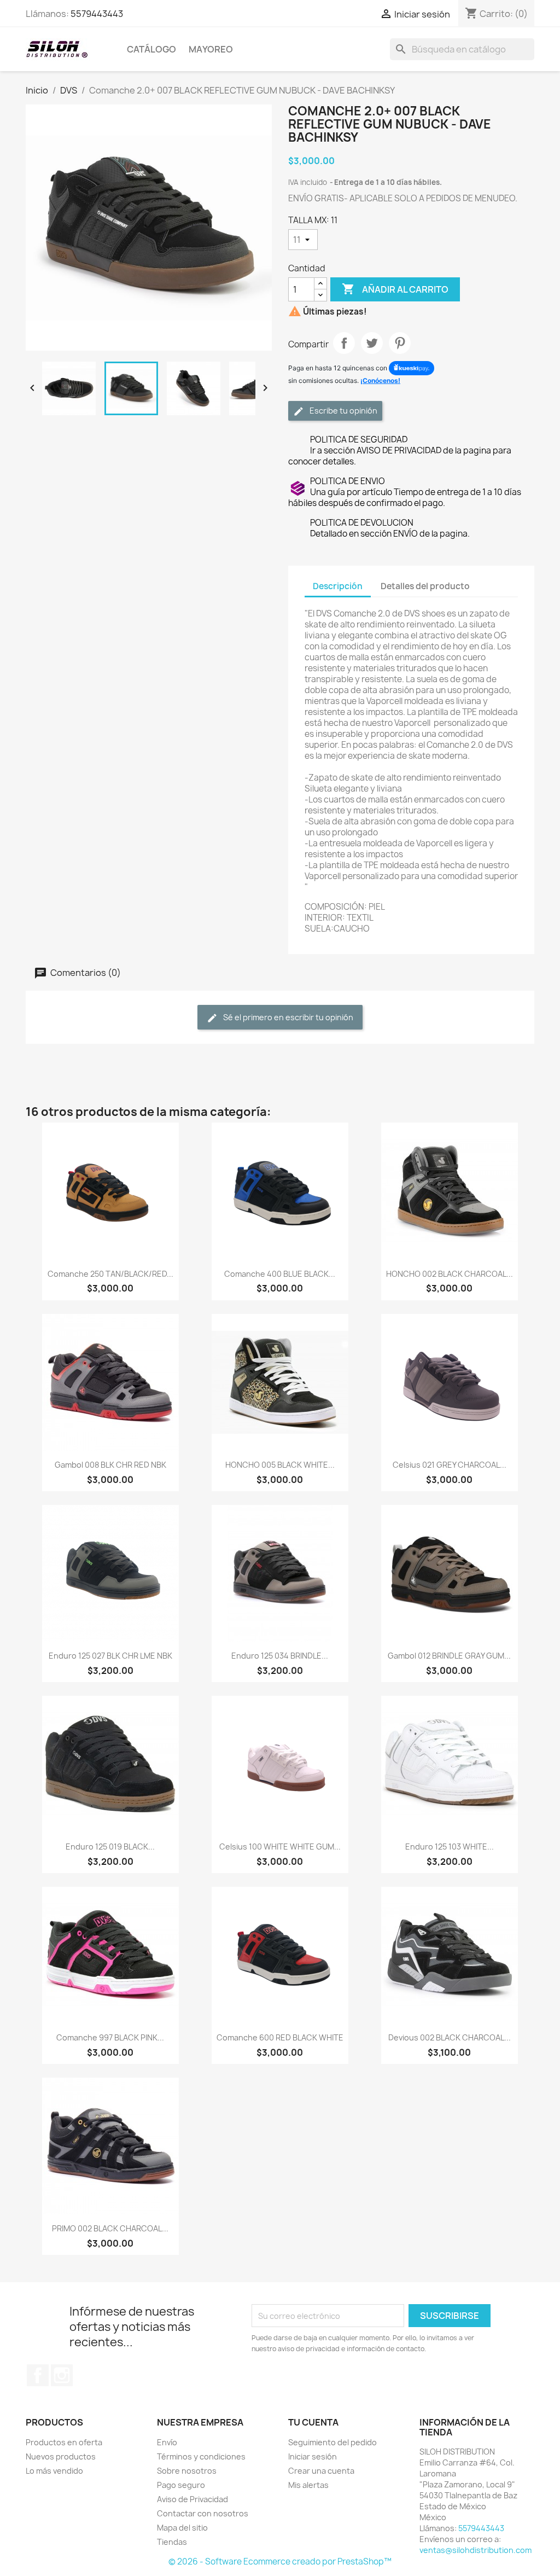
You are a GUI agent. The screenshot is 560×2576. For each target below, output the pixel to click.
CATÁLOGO (151, 49)
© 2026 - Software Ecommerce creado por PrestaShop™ (280, 2562)
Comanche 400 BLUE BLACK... (280, 1274)
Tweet (372, 343)
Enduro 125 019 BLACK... (110, 1847)
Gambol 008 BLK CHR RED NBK (110, 1465)
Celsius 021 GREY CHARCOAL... (450, 1465)
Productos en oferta (64, 2442)
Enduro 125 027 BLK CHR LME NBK (110, 1656)
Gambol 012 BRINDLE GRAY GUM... (449, 1656)
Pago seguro (181, 2485)
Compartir (344, 343)
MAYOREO (211, 49)
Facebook (38, 2375)
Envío (167, 2442)
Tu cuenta (313, 2422)
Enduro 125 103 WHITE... (450, 1847)
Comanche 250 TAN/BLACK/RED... (110, 1274)
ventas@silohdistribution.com (476, 2550)
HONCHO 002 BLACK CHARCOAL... (450, 1274)
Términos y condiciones (201, 2456)
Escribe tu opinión (343, 411)
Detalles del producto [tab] (425, 586)
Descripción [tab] (338, 586)
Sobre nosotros (187, 2471)
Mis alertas (308, 2485)
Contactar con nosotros (203, 2513)
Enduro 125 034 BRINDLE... (280, 1656)
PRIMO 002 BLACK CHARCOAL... (110, 2228)
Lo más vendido (54, 2471)
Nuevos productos (61, 2456)
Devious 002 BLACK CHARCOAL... (450, 2037)
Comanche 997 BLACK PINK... (110, 2037)
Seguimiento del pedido (332, 2442)
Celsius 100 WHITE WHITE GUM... (280, 1847)
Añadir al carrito (395, 289)
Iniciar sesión (313, 2456)
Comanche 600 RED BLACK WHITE (280, 2037)
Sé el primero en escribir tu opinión (287, 1017)
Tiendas (172, 2542)
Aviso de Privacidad (192, 2499)
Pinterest (400, 343)
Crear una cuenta (321, 2471)
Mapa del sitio (182, 2528)
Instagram (62, 2375)
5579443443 (97, 14)
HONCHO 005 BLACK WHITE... (280, 1465)
